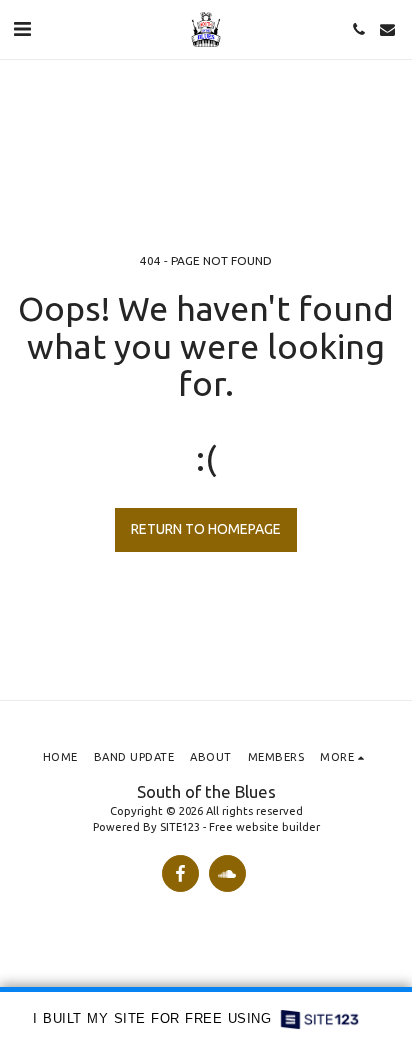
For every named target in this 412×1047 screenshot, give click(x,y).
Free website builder (264, 827)
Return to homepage (206, 529)
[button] (22, 28)
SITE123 (180, 827)
